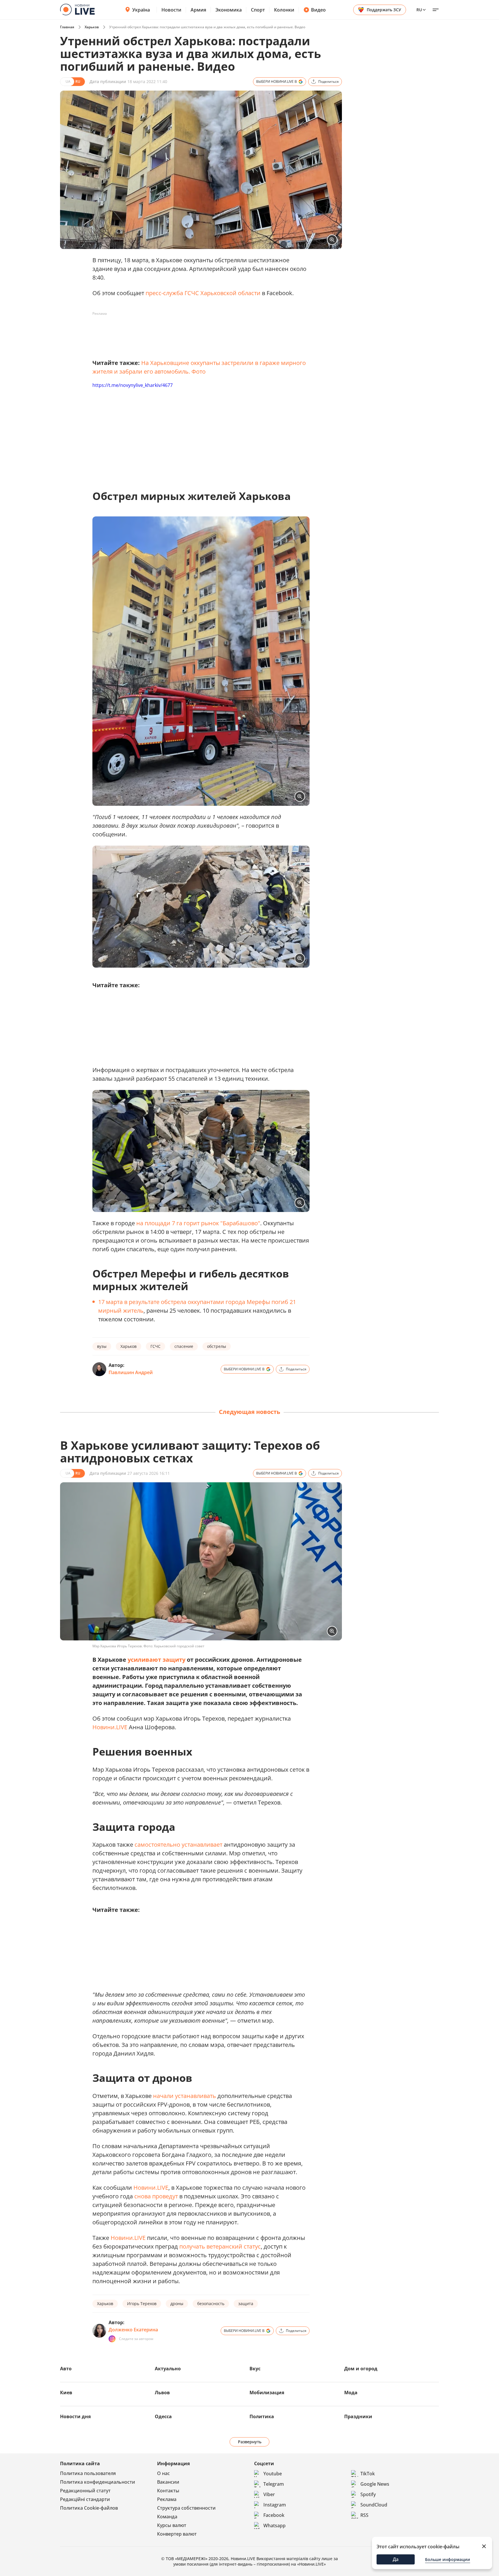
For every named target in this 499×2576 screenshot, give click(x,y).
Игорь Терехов (142, 2304)
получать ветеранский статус (220, 2246)
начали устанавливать (185, 2096)
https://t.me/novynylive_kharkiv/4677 (133, 385)
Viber (269, 2494)
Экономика (229, 10)
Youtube (273, 2474)
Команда (167, 2517)
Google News (375, 2484)
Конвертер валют (177, 2534)
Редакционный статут (85, 2491)
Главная (67, 27)
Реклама (167, 2499)
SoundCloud (374, 2505)
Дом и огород (361, 2369)
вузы (102, 1346)
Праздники (358, 2416)
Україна (141, 10)
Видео (318, 10)
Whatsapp (274, 2526)
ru (419, 10)
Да (396, 2559)
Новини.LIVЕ (110, 1727)
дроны (177, 2304)
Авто (66, 2369)
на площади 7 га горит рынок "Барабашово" (198, 1223)
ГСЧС (156, 1346)
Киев (66, 2393)
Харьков (92, 27)
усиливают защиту (157, 1660)
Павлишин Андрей (131, 1372)
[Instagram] (112, 2339)
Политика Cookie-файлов (89, 2508)
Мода (351, 2393)
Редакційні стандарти (85, 2499)
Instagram (275, 2505)
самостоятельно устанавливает (178, 1845)
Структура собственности (186, 2508)
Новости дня (75, 2416)
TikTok (368, 2474)
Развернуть (250, 2442)
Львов (162, 2393)
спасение (184, 1346)
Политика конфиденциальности (98, 2482)
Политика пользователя (88, 2473)
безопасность (211, 2304)
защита (246, 2304)
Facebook (274, 2515)
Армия (198, 10)
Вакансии (168, 2482)
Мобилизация (267, 2393)
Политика (262, 2416)
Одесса (163, 2416)
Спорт (258, 10)
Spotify (368, 2494)
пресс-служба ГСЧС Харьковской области (203, 293)
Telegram (274, 2484)
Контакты (168, 2491)
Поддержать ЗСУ (384, 10)
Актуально (168, 2369)
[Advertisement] (198, 331)
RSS (364, 2515)
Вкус (255, 2369)
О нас (163, 2473)
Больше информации (448, 2559)
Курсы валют (172, 2525)
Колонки (284, 10)
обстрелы (217, 1346)
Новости (171, 10)
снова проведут (156, 2196)
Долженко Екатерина (133, 2330)
